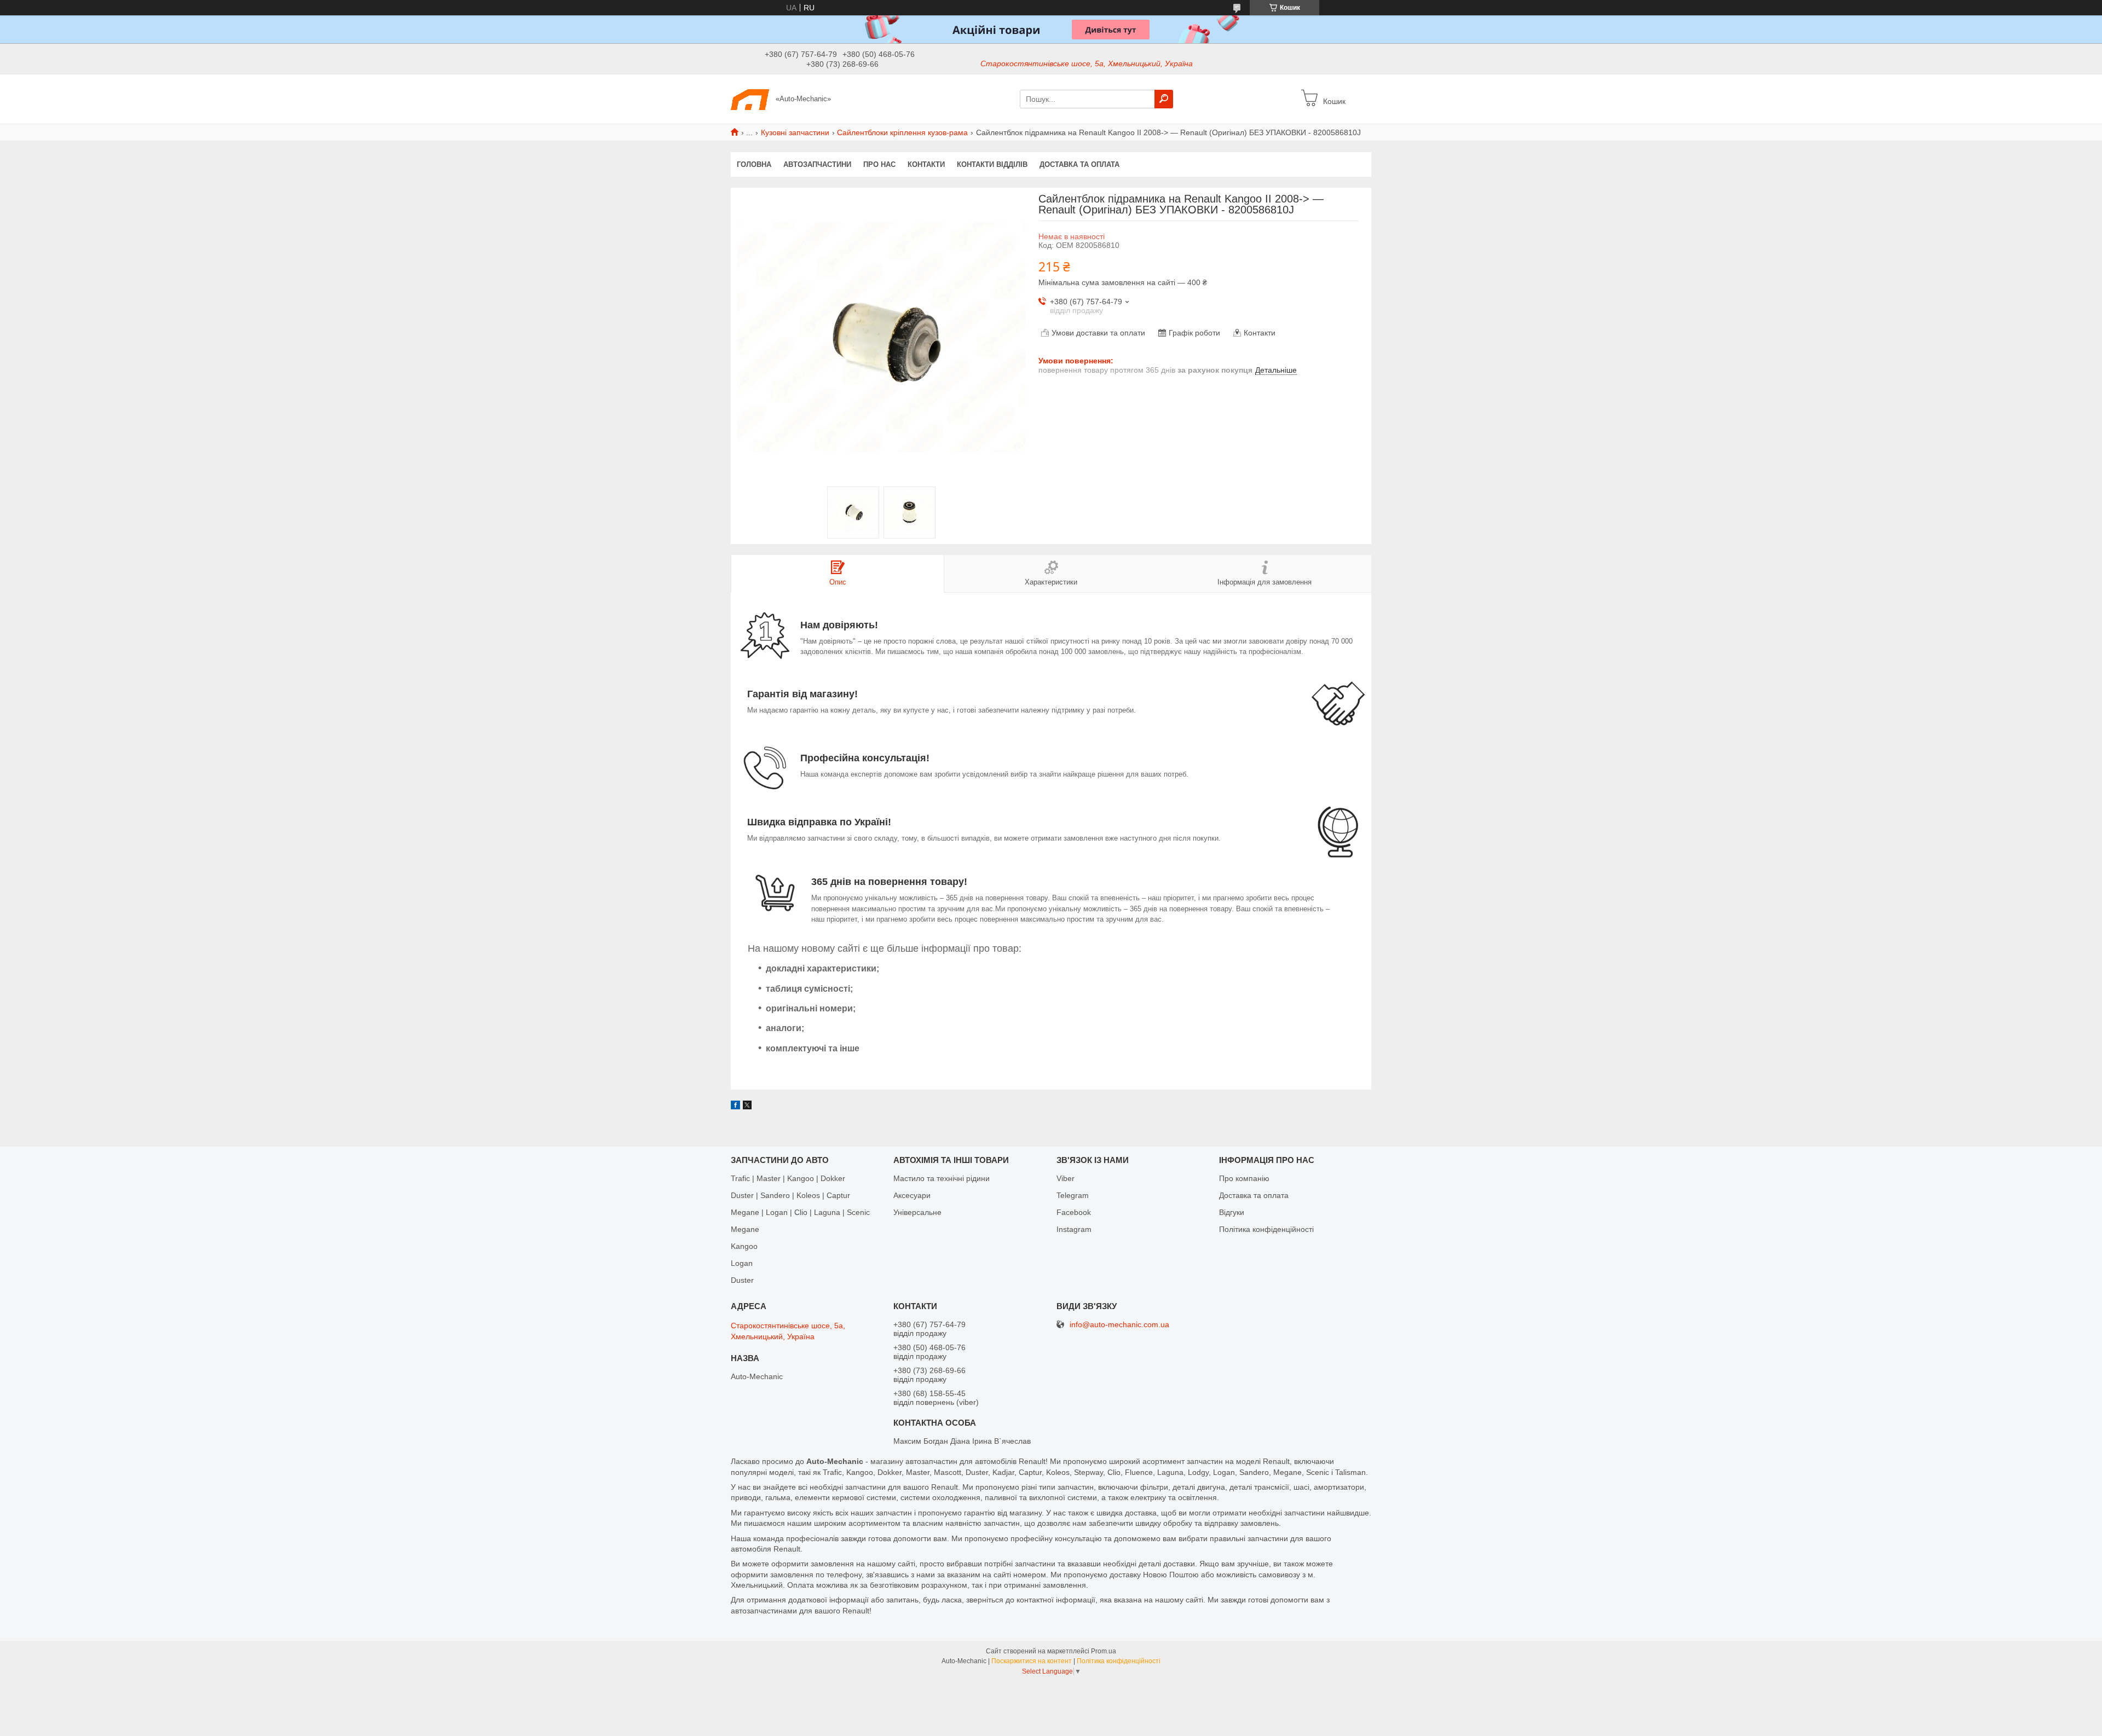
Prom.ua (1104, 1651)
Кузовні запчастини (795, 132)
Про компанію (1244, 1178)
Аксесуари (912, 1195)
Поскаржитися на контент (1032, 1661)
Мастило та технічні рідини (942, 1178)
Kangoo (744, 1246)
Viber (1066, 1178)
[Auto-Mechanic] (750, 99)
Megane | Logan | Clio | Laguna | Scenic (800, 1212)
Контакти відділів (992, 164)
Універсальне (917, 1212)
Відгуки (1232, 1212)
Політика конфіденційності (1266, 1229)
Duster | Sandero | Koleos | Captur (790, 1195)
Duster (742, 1280)
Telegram (1073, 1195)
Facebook (1074, 1212)
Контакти (926, 164)
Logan (742, 1263)
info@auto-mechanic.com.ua (1119, 1325)
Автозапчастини (817, 164)
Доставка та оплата (1079, 164)
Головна (754, 164)
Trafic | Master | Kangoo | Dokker (788, 1178)
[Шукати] (1164, 99)
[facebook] (735, 1107)
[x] (747, 1107)
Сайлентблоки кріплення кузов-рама (902, 132)
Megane (745, 1229)
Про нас (879, 164)
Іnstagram (1074, 1229)
